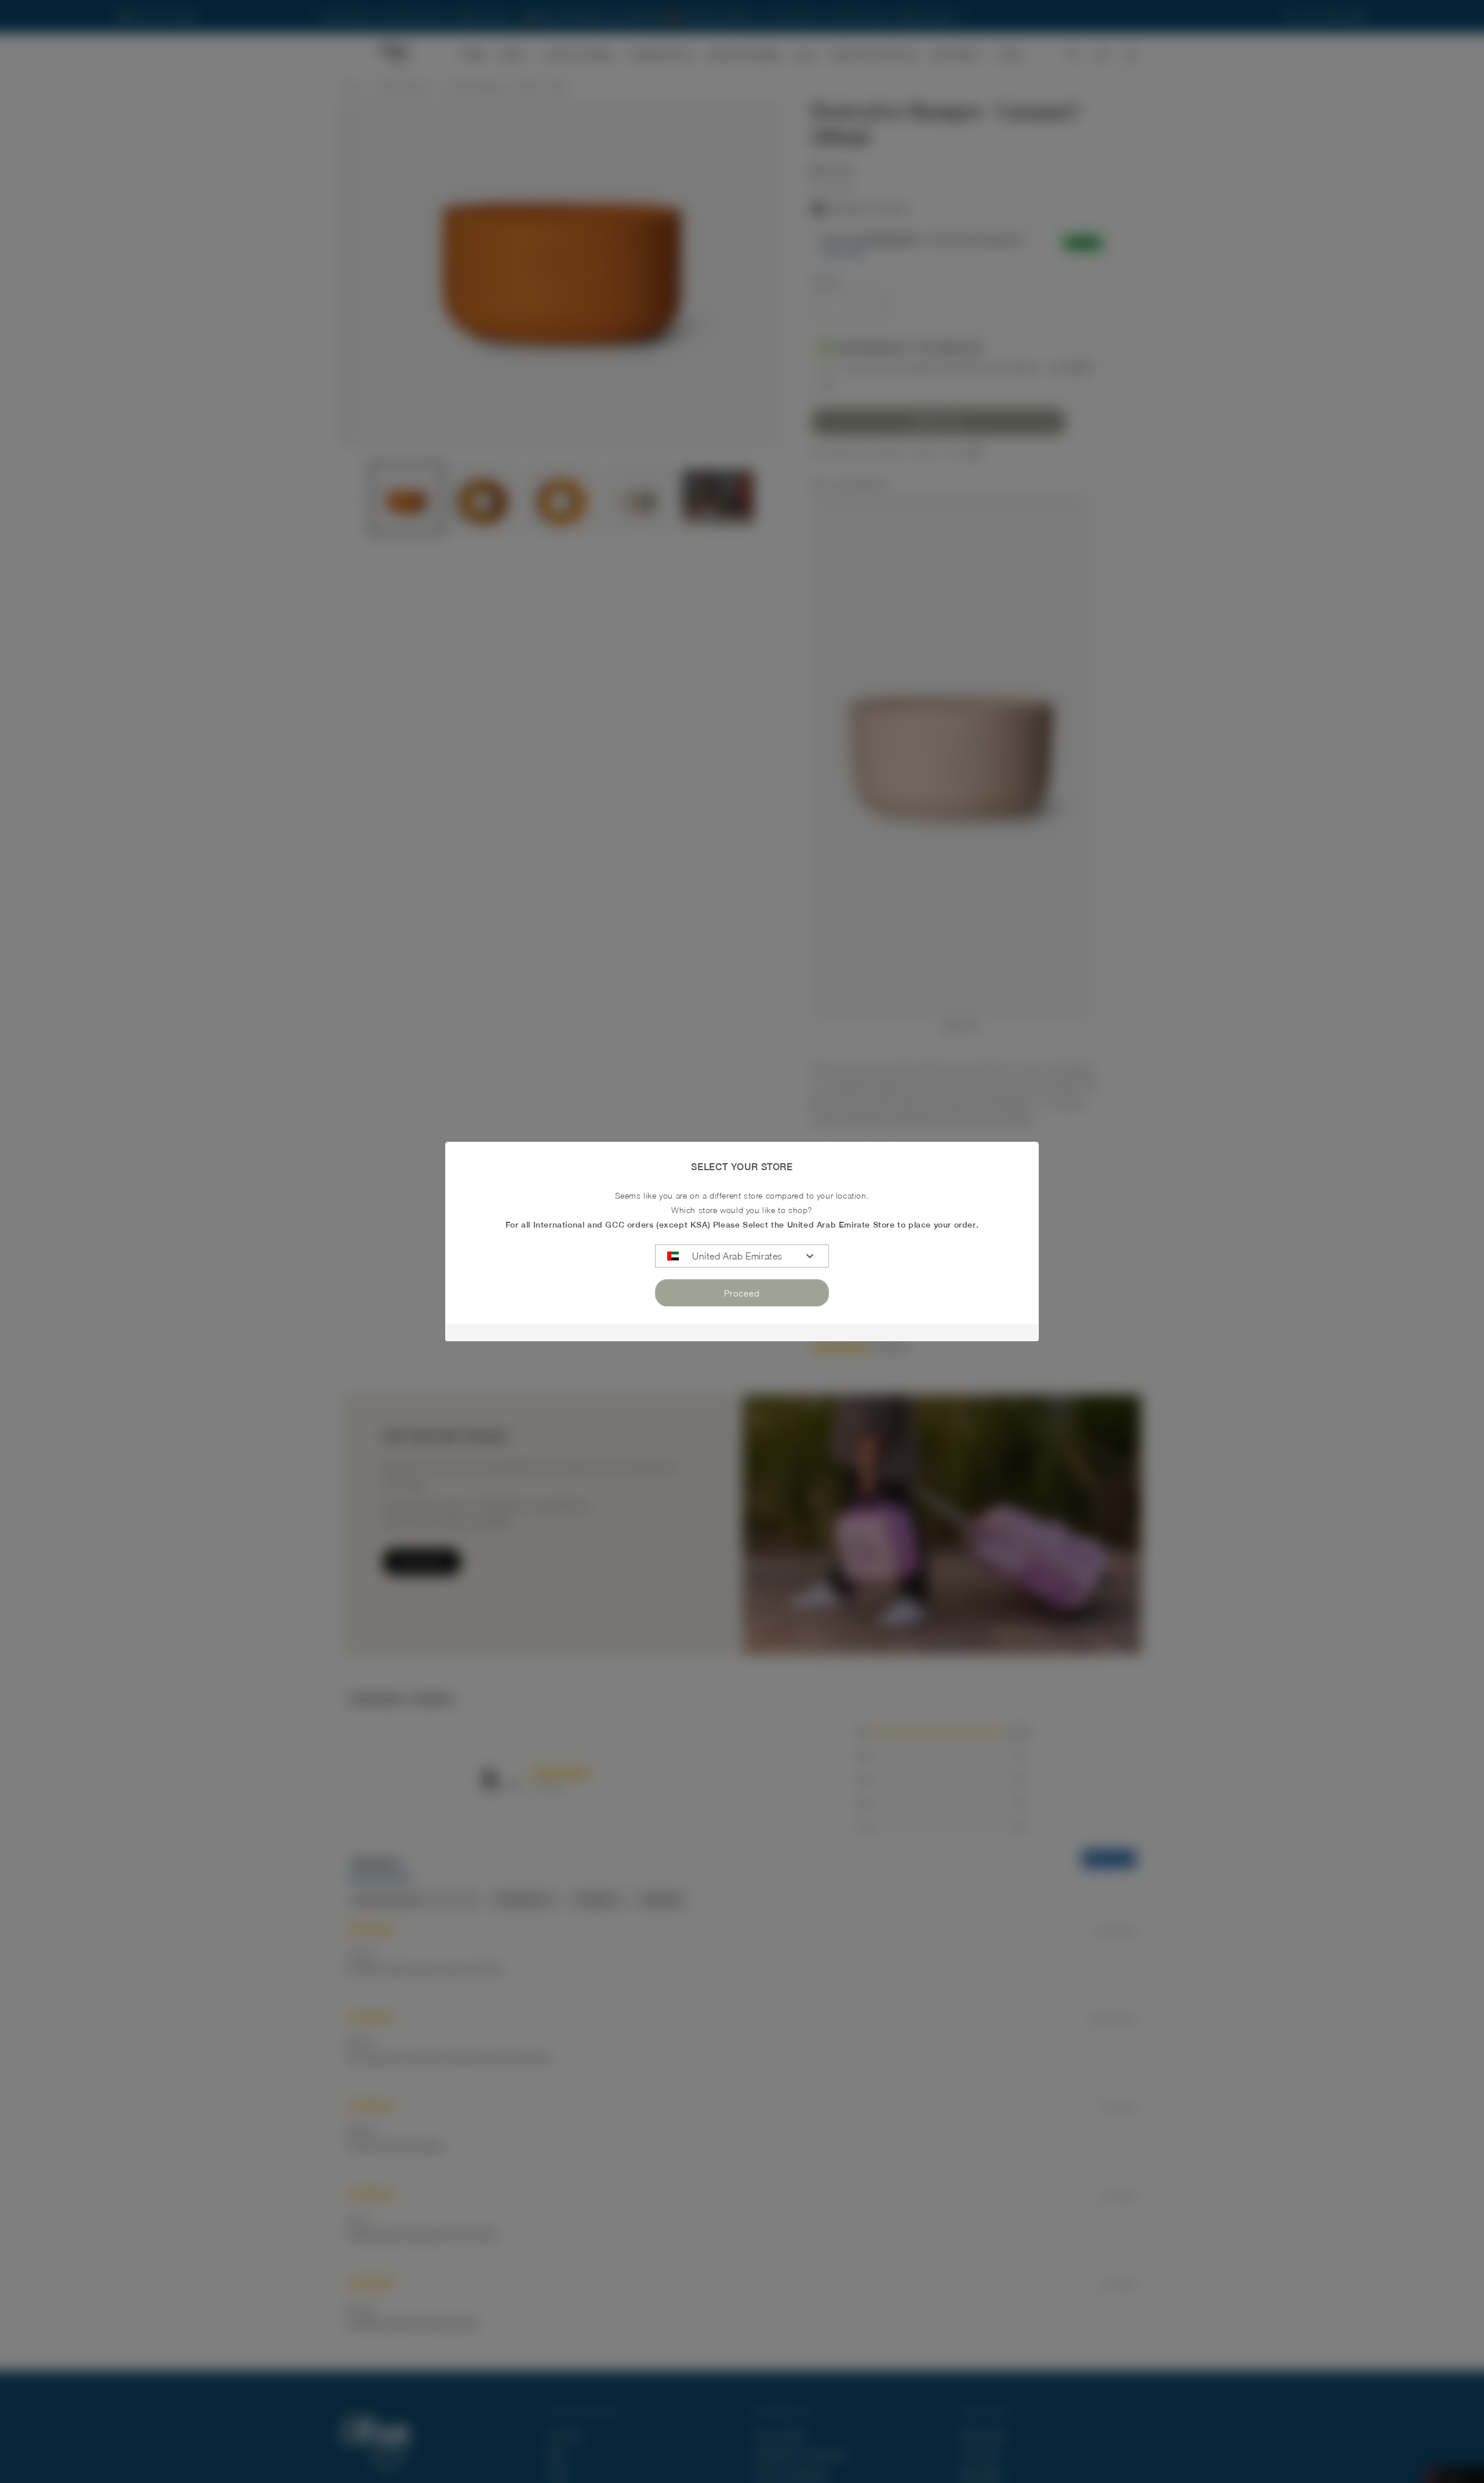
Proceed (742, 1293)
